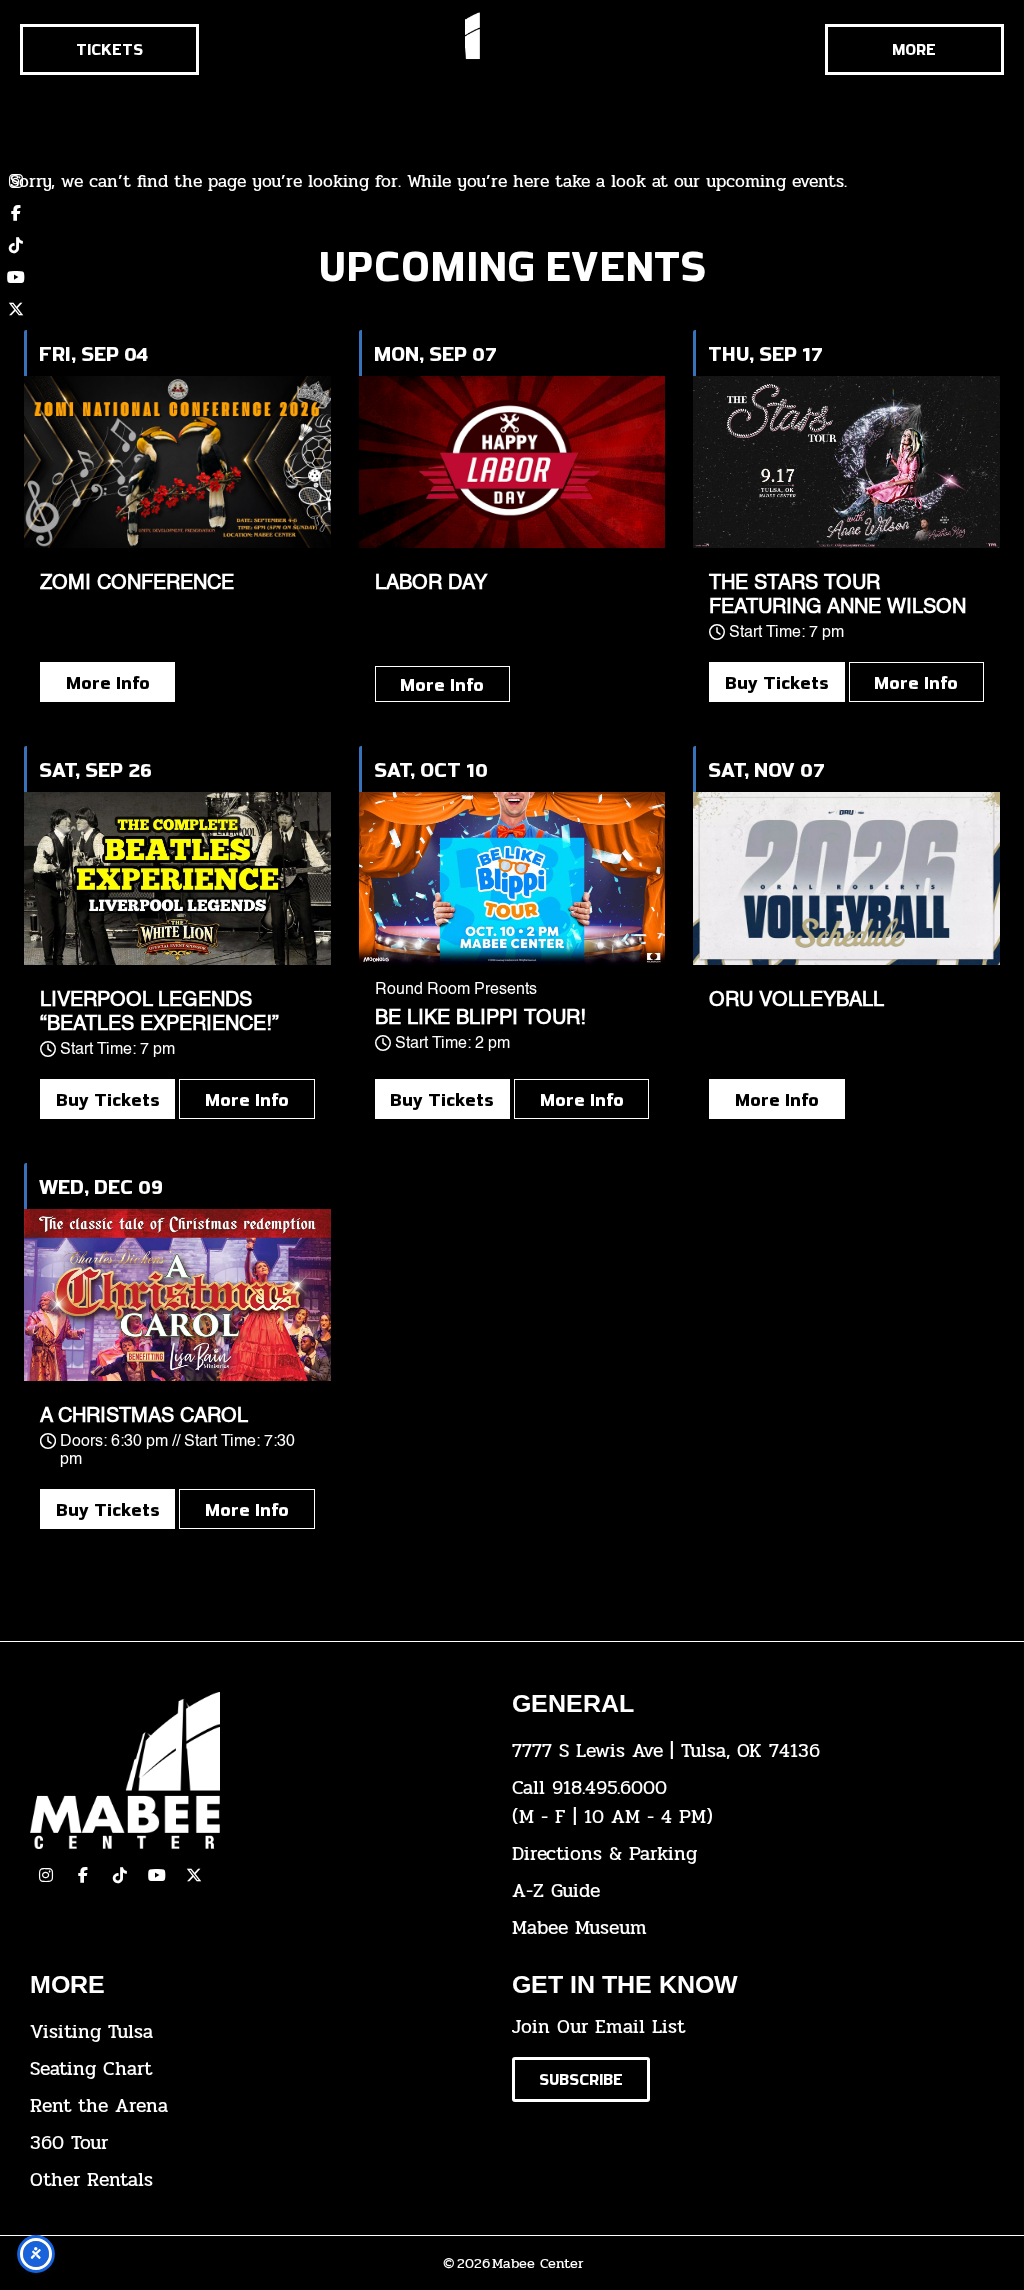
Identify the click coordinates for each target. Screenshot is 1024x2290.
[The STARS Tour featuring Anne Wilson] (846, 462)
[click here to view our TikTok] (120, 1875)
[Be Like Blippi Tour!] (512, 878)
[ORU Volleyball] (846, 878)
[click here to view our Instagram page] (46, 1875)
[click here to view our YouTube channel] (16, 277)
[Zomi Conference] (177, 462)
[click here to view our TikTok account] (16, 245)
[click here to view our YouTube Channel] (157, 1875)
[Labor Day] (512, 462)
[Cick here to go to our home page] (256, 1770)
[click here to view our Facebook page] (16, 213)
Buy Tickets (777, 682)
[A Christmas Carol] (177, 1295)
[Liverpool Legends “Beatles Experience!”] (177, 878)
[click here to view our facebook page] (83, 1875)
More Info (108, 682)
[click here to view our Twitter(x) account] (194, 1875)
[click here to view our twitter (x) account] (16, 309)
